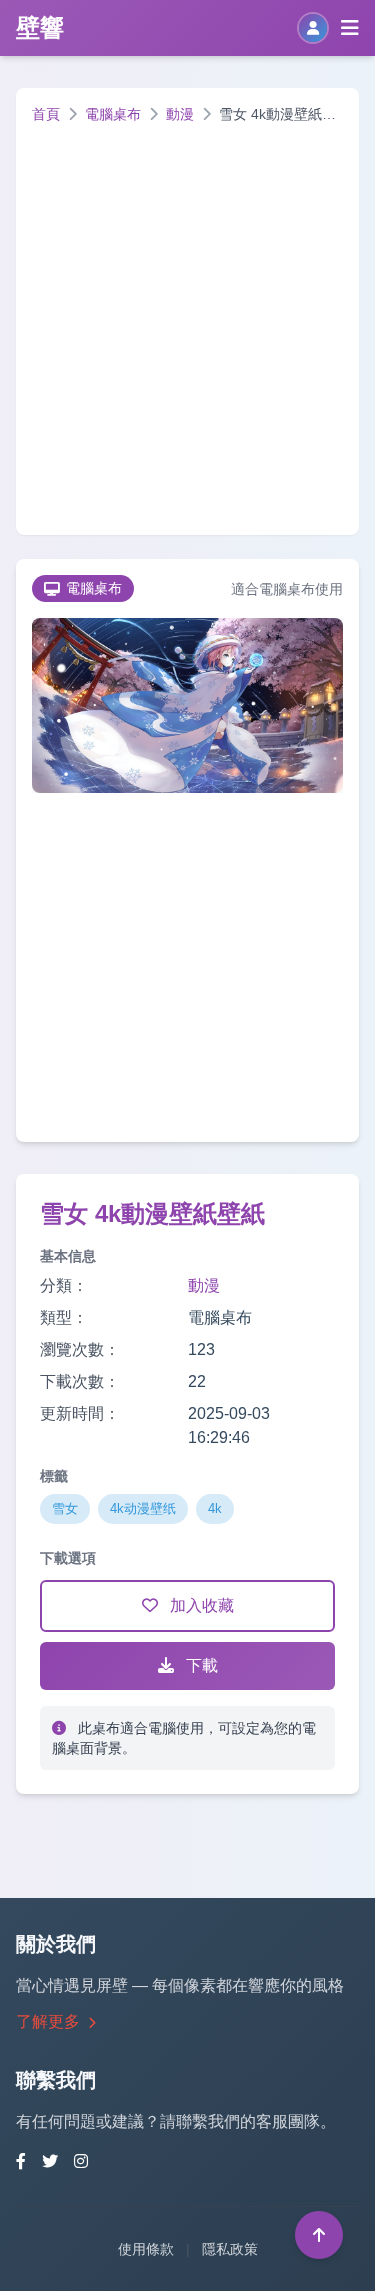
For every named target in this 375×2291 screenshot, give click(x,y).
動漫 (180, 114)
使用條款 (146, 2249)
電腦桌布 (113, 114)
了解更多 (50, 2021)
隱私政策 (230, 2249)
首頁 (46, 114)
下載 (200, 1665)
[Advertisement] (187, 321)
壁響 (40, 27)
